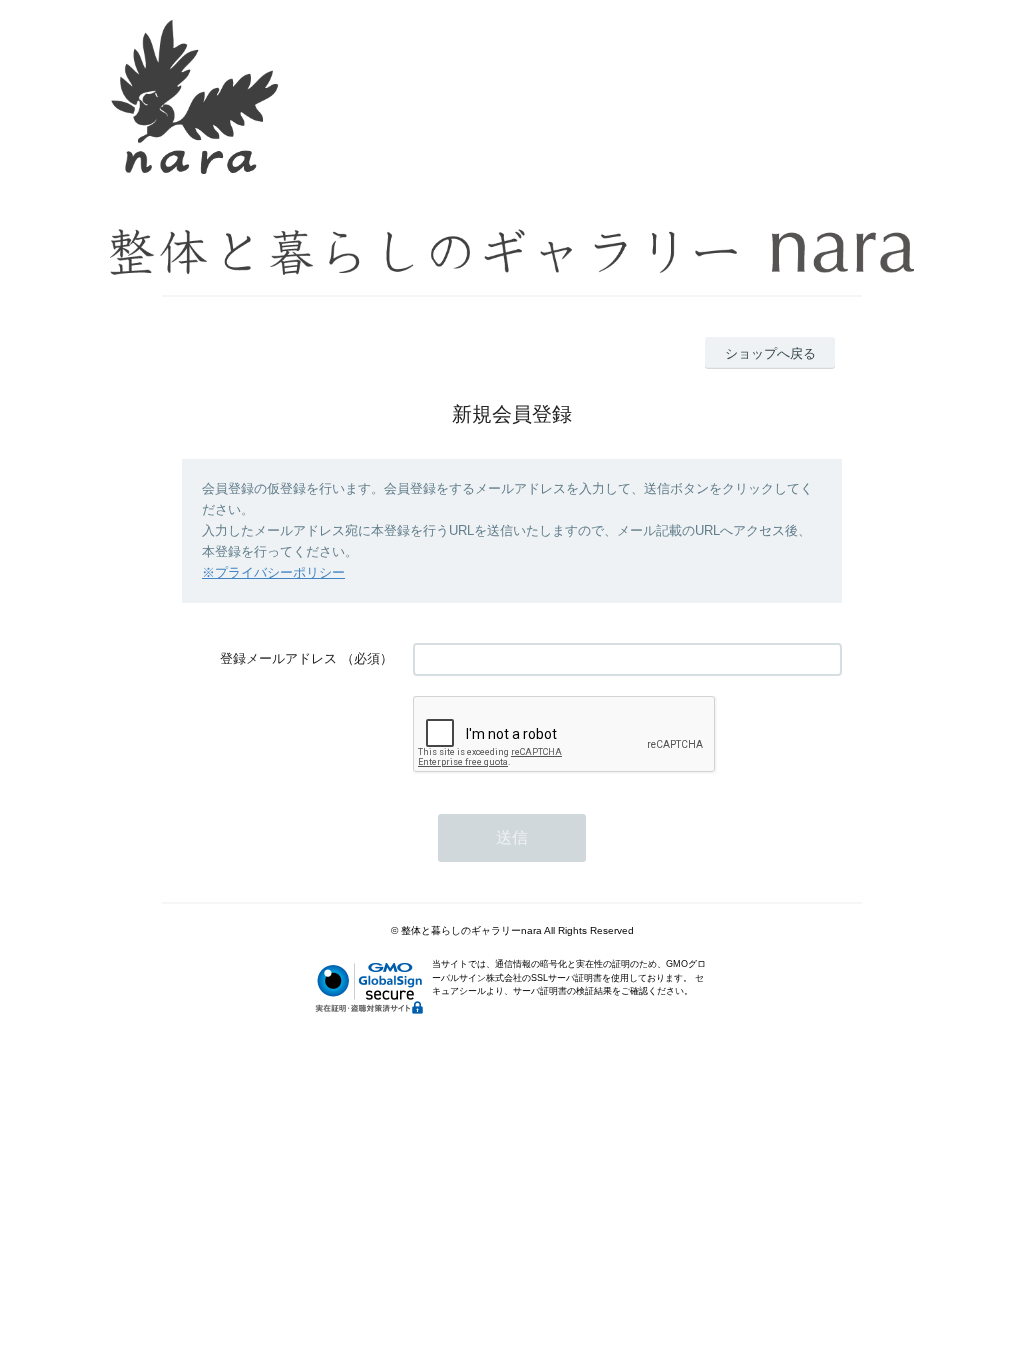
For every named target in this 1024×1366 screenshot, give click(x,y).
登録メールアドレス (278, 658)
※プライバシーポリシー (273, 572)
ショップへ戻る (770, 353)
